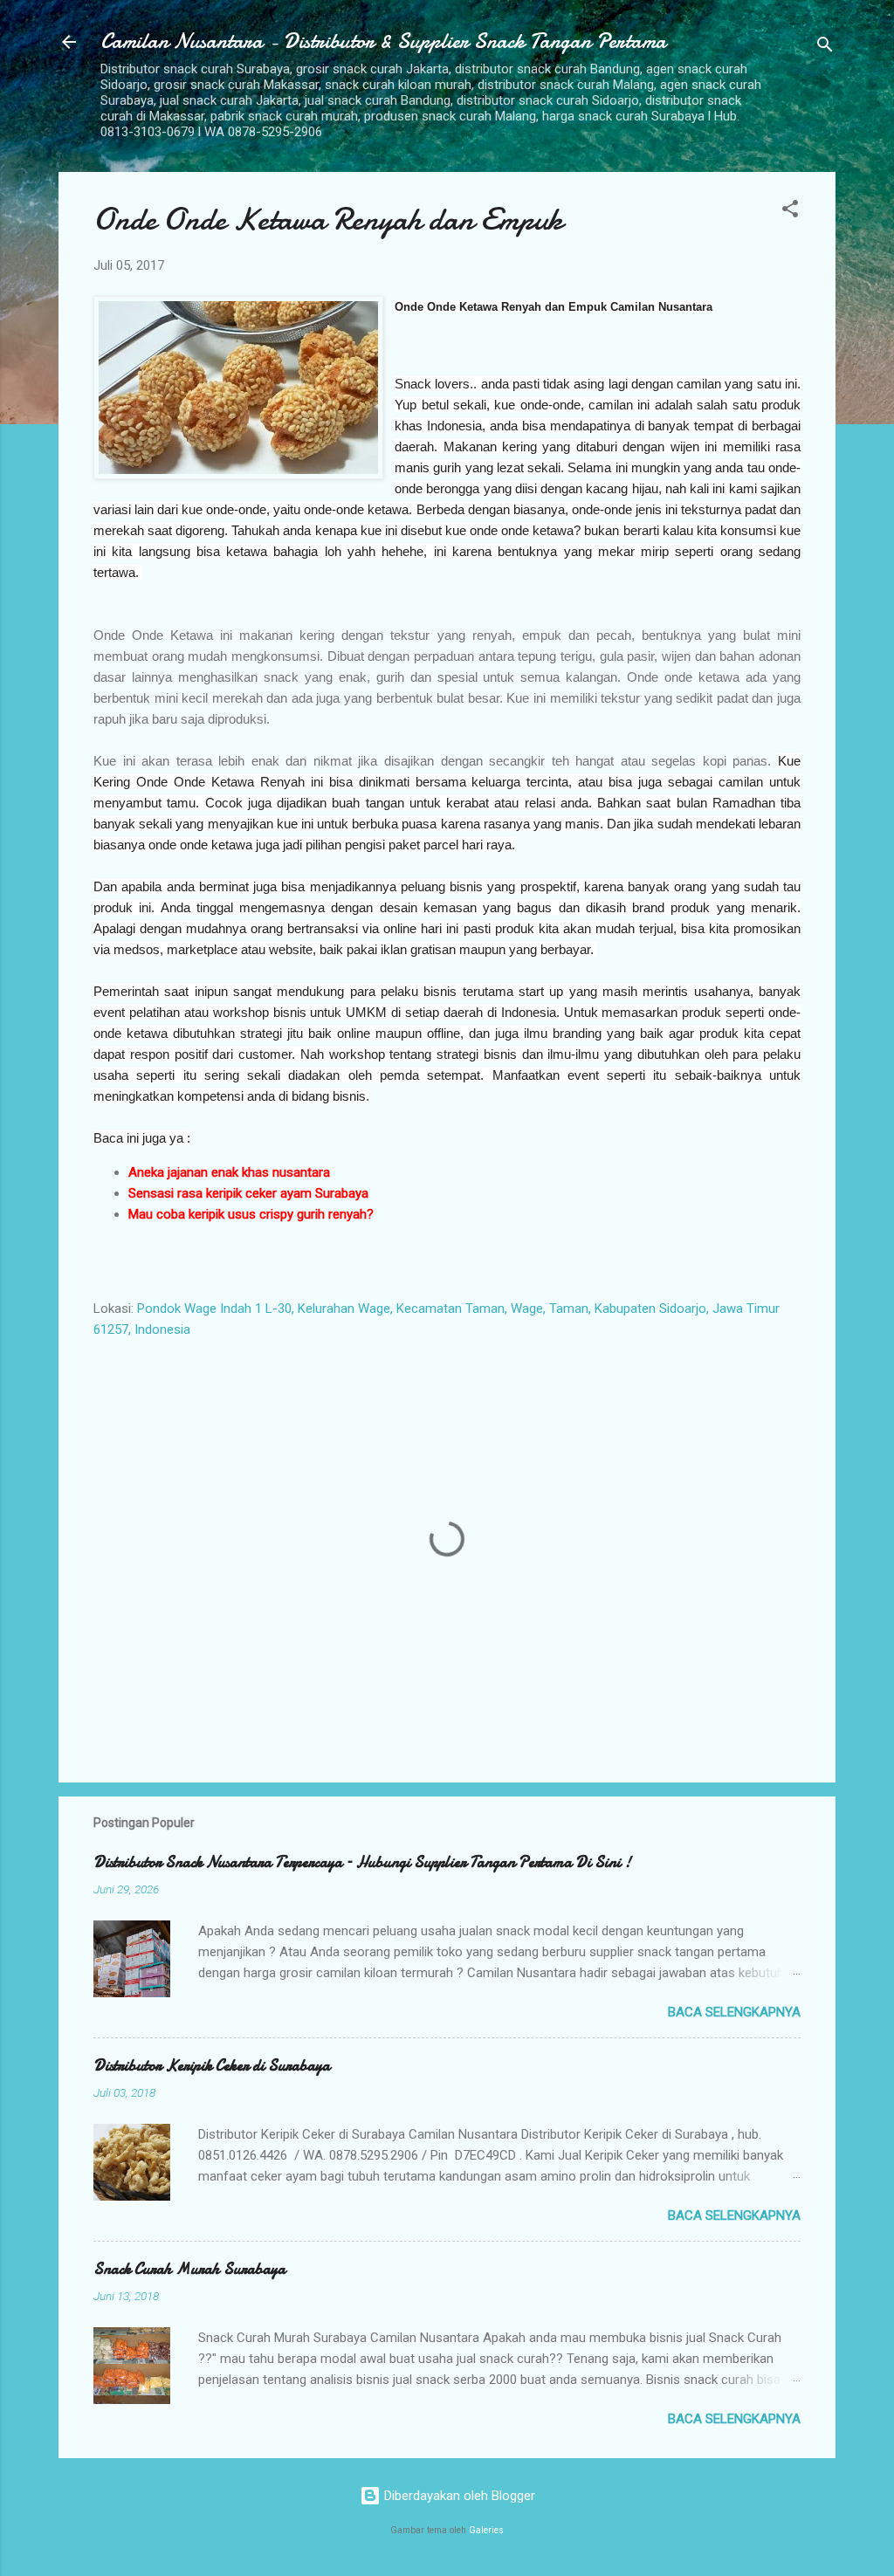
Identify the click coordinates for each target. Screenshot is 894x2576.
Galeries (486, 2530)
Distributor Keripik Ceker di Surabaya (212, 2066)
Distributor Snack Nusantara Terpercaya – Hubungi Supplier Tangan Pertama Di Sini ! (362, 1862)
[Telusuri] (825, 48)
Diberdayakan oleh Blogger (458, 2496)
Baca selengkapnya (734, 2012)
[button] (790, 212)
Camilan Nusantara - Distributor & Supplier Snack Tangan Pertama (383, 41)
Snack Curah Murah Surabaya (189, 2269)
